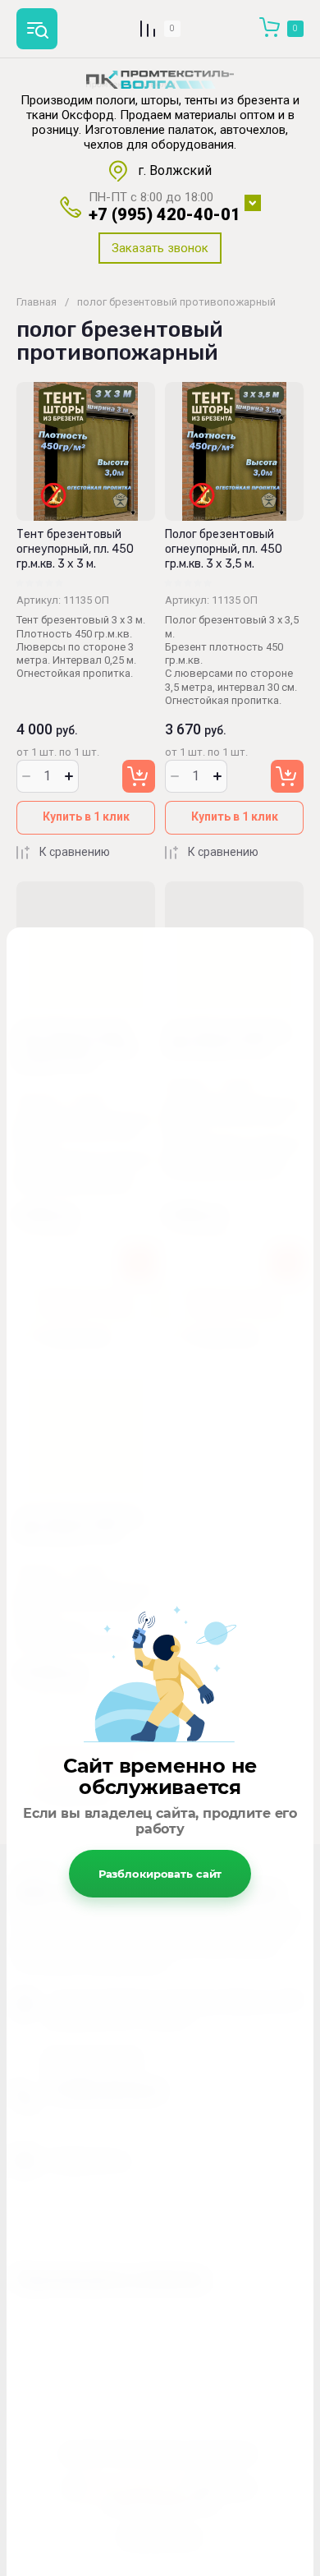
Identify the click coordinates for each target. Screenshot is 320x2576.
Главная (37, 302)
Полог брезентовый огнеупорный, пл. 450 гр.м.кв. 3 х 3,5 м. (224, 549)
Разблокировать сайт (160, 1874)
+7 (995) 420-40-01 (165, 214)
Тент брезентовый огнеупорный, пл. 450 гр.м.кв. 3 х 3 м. (75, 549)
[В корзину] (139, 776)
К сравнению (75, 852)
